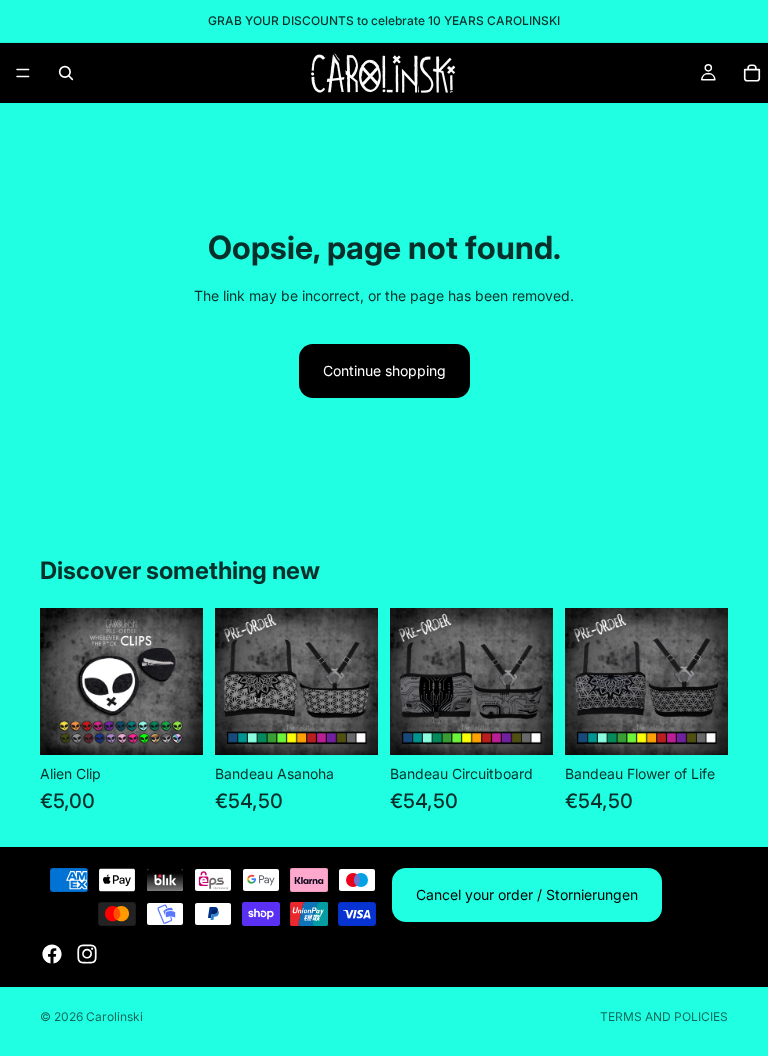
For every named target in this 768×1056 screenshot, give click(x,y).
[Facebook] (52, 954)
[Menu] (23, 73)
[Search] (66, 73)
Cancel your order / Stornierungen (527, 894)
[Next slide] (181, 682)
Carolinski (114, 1016)
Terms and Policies (664, 1016)
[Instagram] (87, 954)
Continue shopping (384, 370)
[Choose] (172, 724)
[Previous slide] (62, 682)
